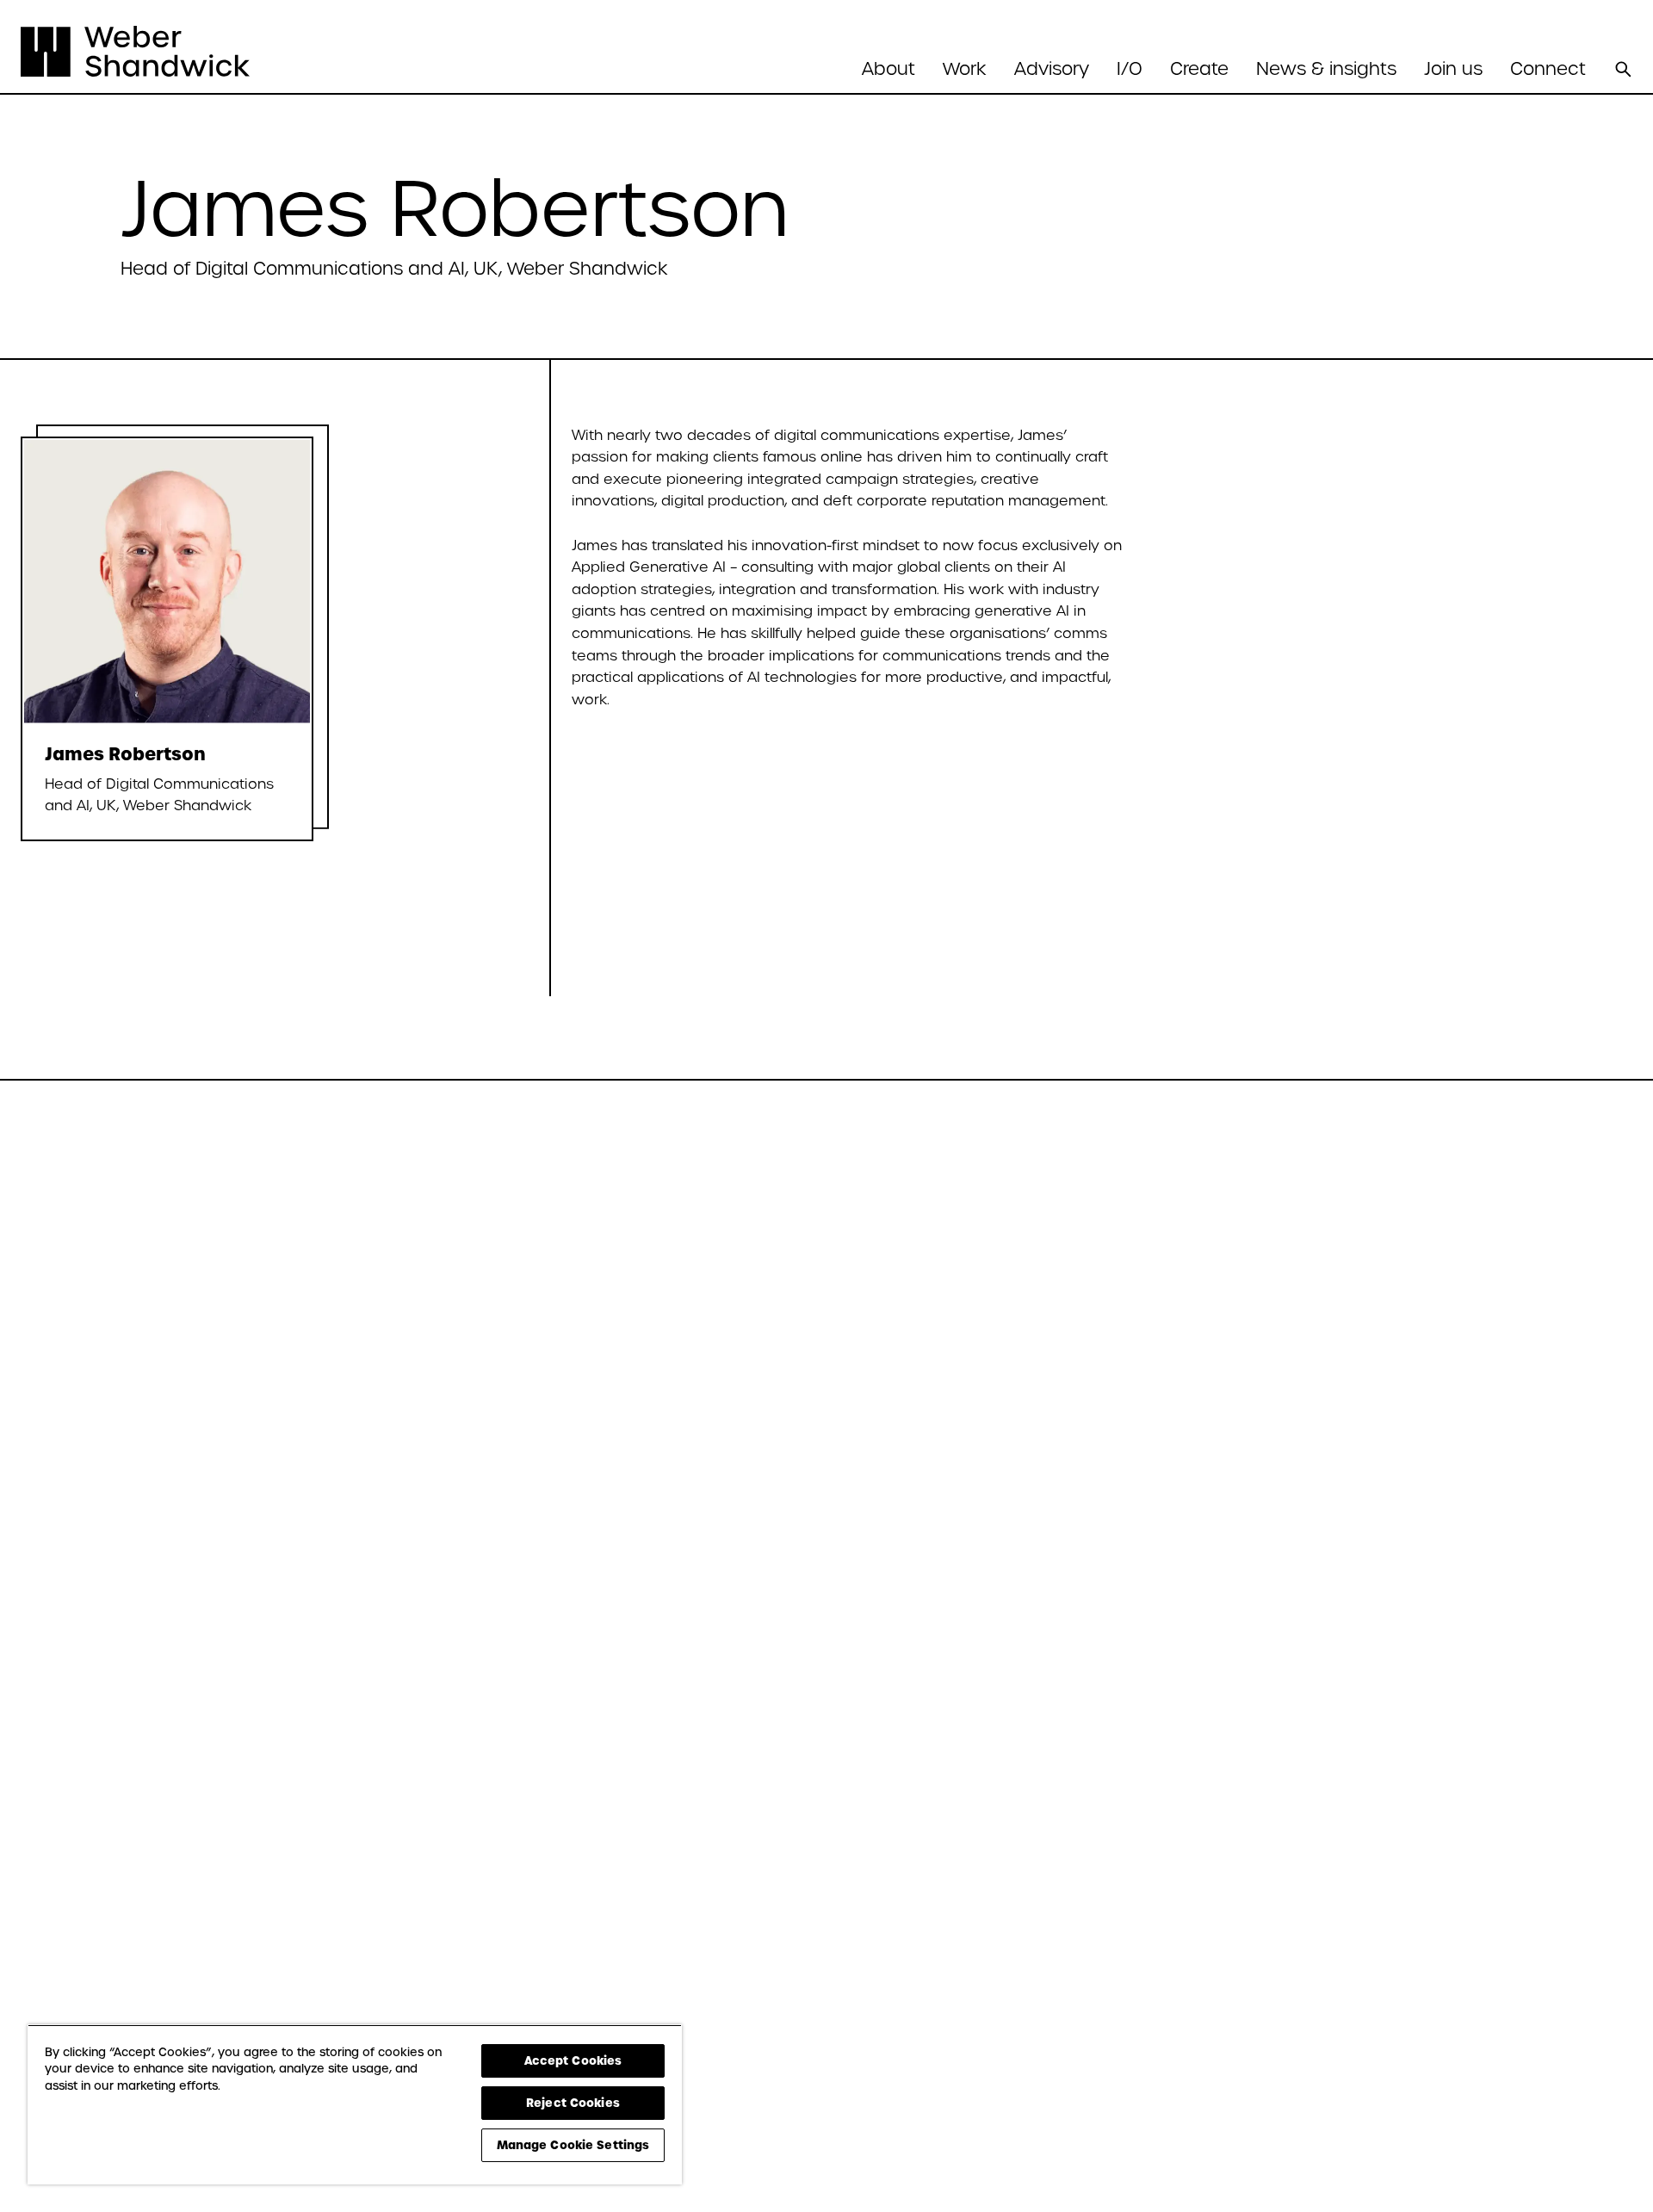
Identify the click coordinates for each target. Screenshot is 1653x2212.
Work (965, 69)
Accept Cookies (573, 2060)
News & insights (1326, 69)
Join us (1453, 69)
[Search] (1623, 69)
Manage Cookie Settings (573, 2145)
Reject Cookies (573, 2103)
